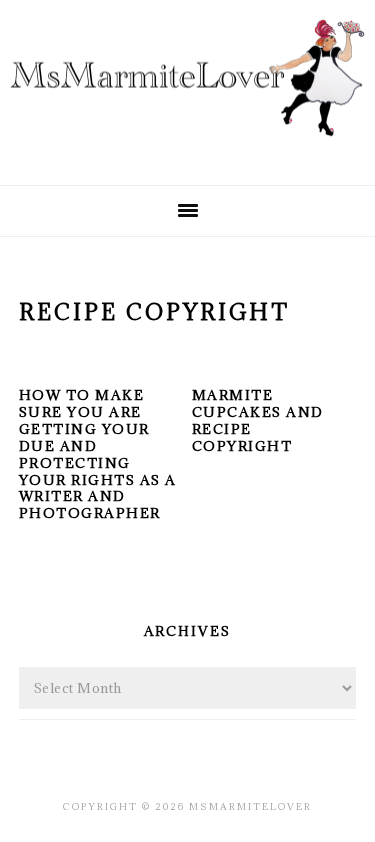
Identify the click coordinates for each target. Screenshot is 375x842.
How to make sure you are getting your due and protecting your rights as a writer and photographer (98, 454)
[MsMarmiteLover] (187, 151)
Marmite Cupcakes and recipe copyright (258, 420)
